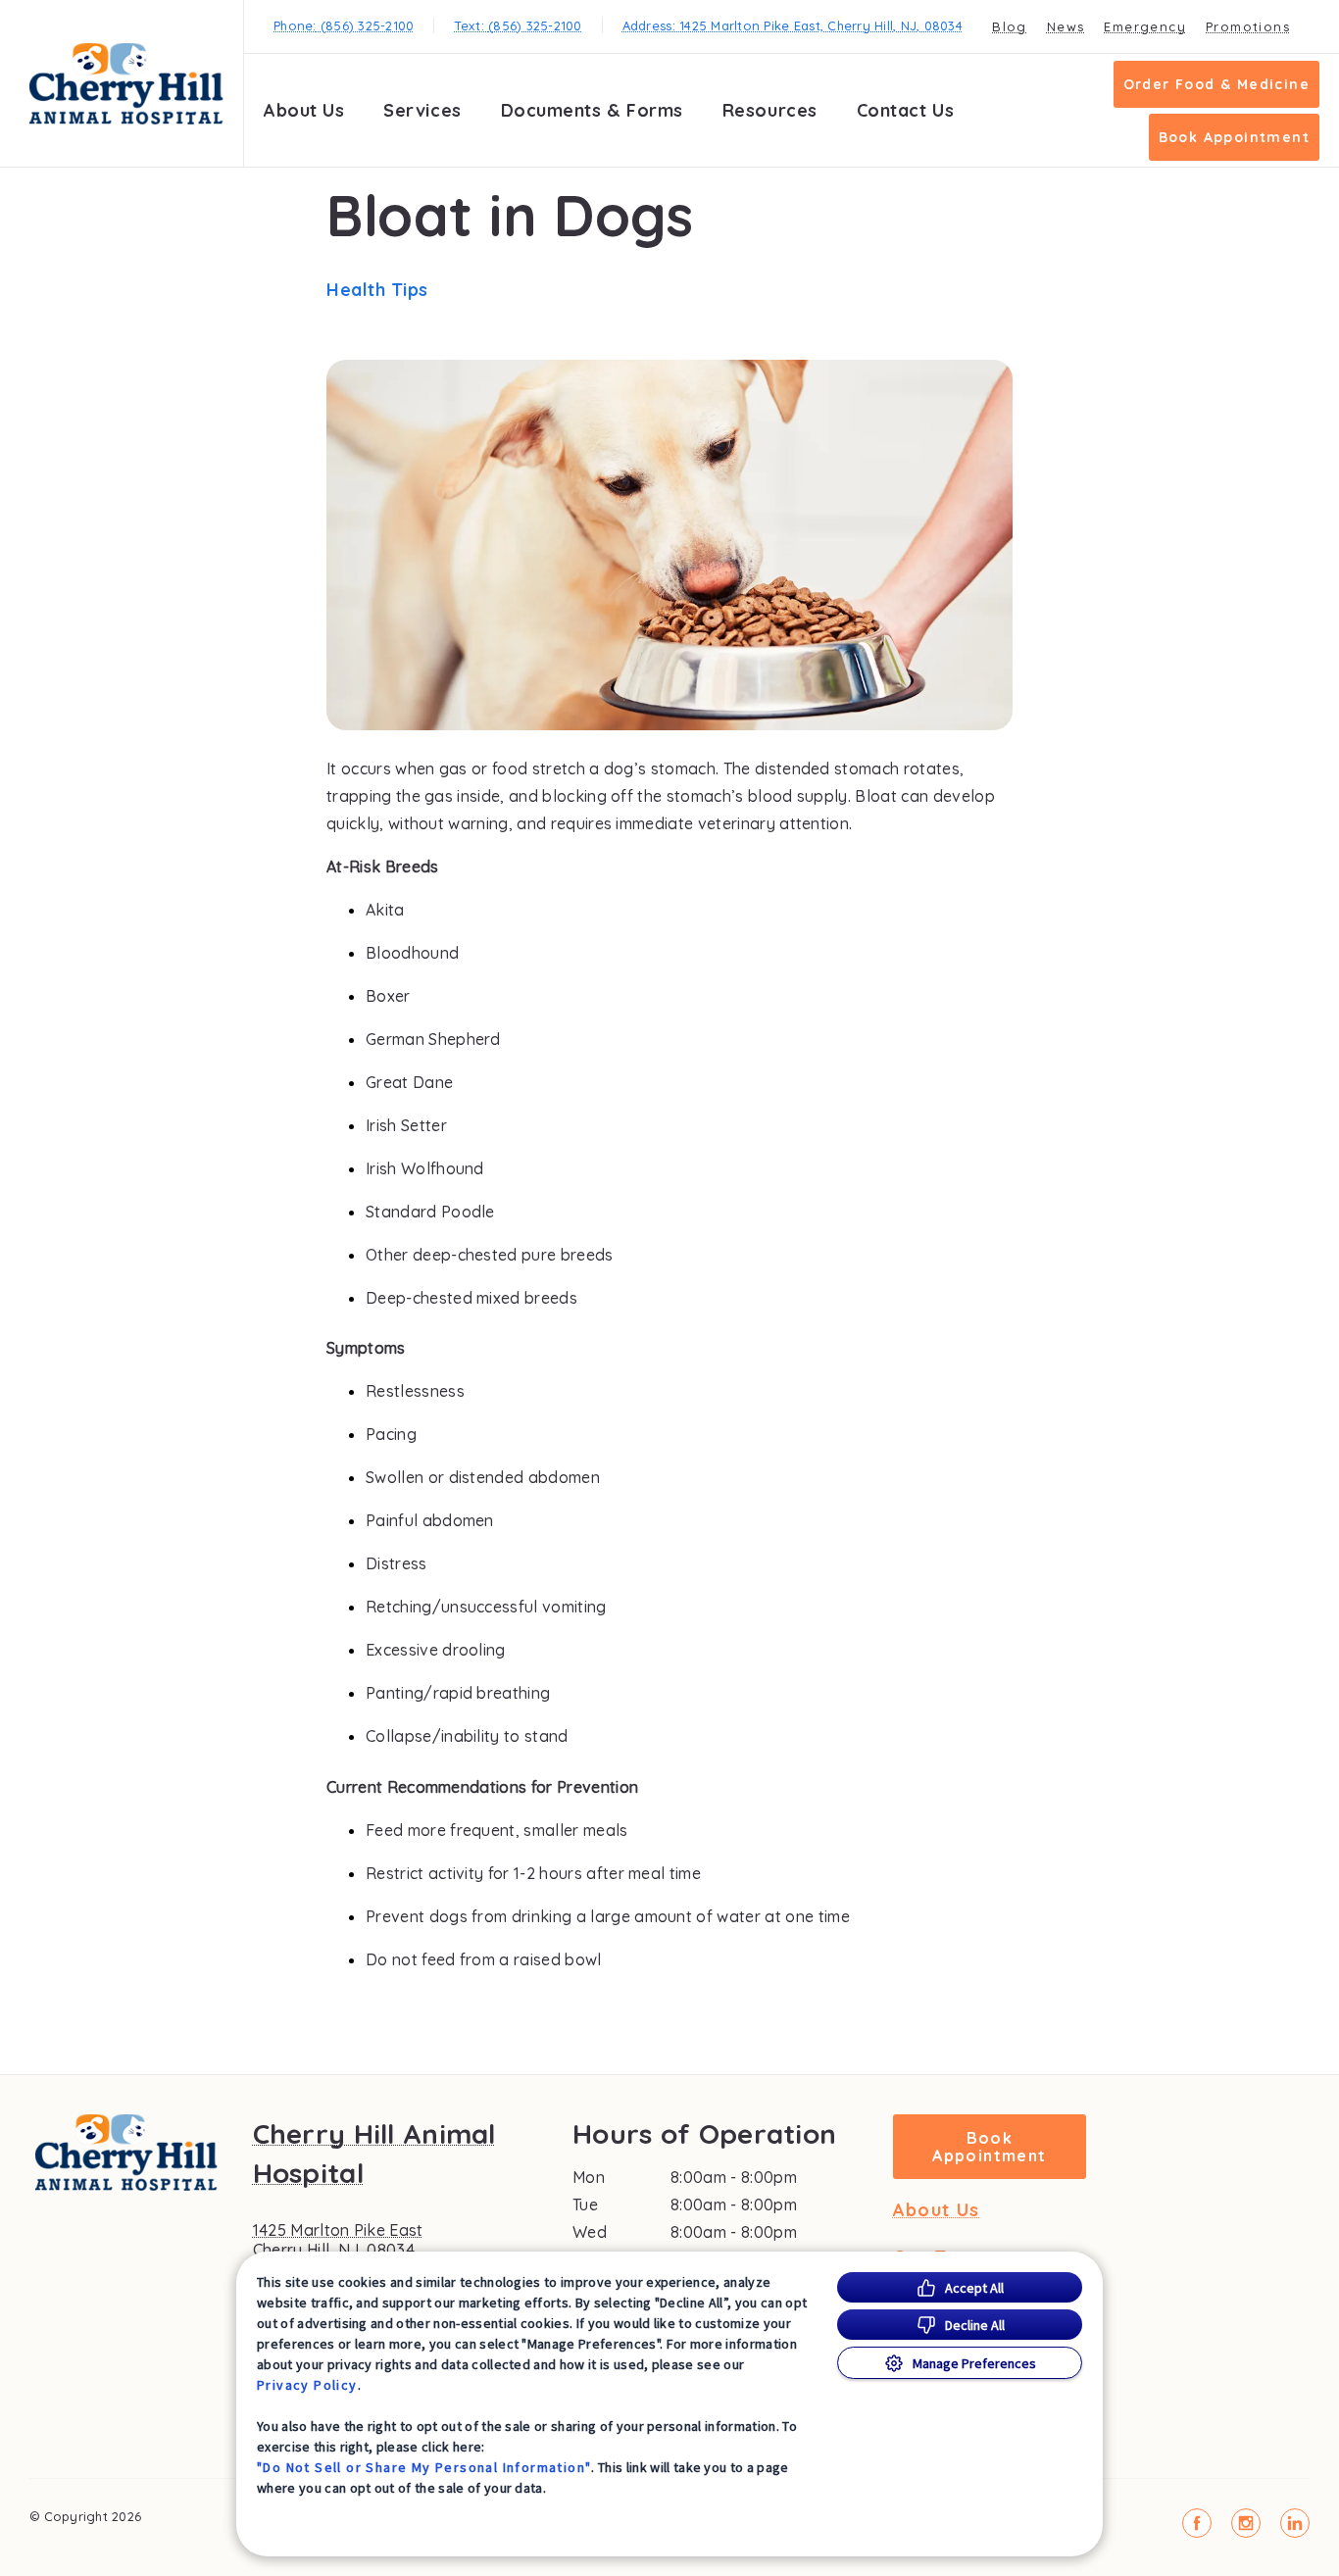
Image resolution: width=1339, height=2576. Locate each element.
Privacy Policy (307, 2385)
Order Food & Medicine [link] (1216, 84)
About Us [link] (937, 2210)
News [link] (1066, 26)
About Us (304, 110)
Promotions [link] (1248, 26)
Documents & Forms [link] (592, 110)
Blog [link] (1010, 26)
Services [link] (422, 110)
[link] (126, 84)
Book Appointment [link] (1234, 137)
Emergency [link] (1145, 26)
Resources (770, 110)
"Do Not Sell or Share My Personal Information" (424, 2467)
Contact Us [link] (905, 110)
